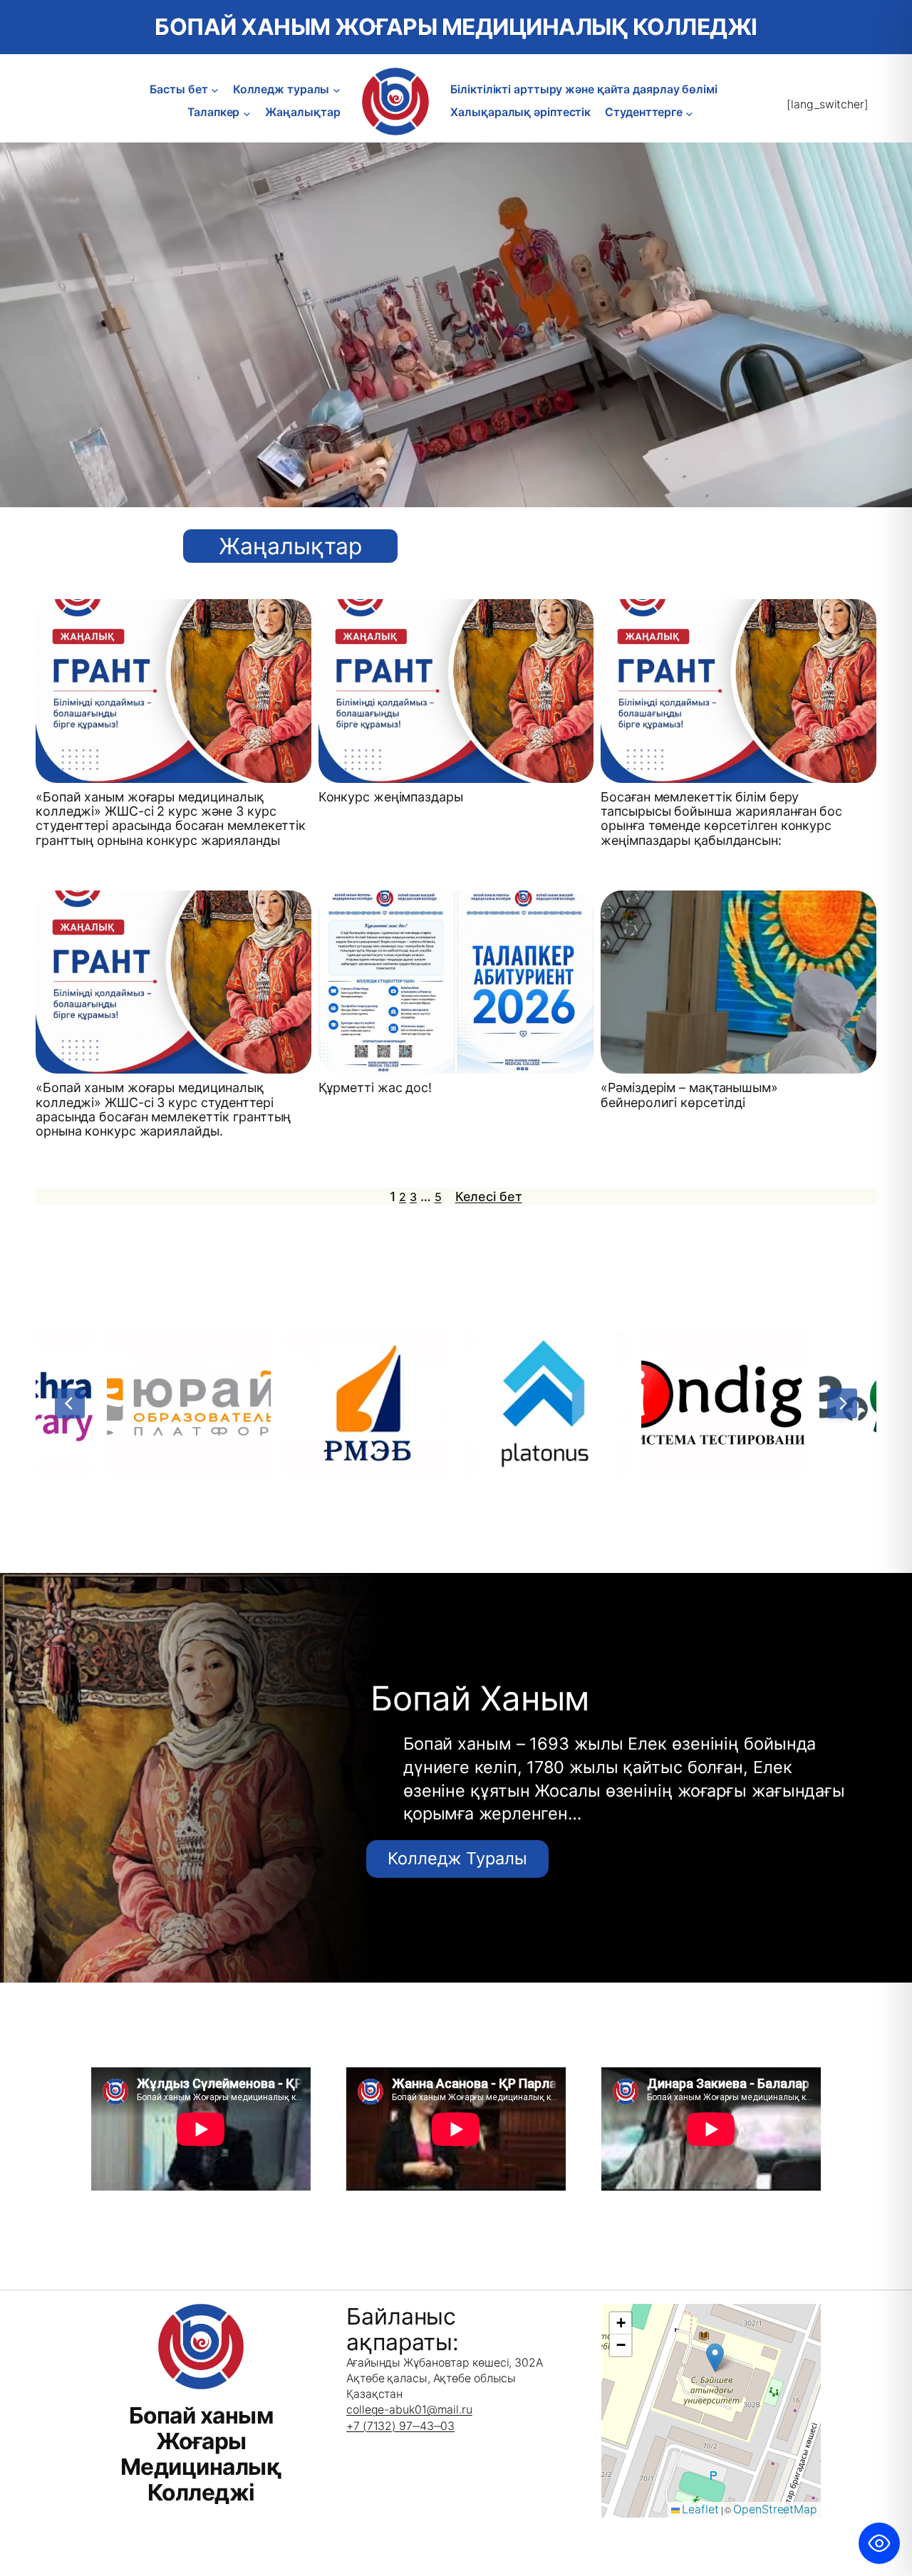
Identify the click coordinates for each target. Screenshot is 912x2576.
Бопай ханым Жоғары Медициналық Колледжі (456, 27)
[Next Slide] (842, 1403)
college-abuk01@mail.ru (409, 2410)
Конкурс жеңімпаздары (391, 797)
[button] (715, 2358)
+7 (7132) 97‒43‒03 (400, 2426)
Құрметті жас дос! (375, 1088)
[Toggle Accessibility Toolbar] (879, 2543)
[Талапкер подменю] (247, 113)
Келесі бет (489, 1196)
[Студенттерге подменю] (689, 113)
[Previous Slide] (70, 1403)
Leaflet (699, 2509)
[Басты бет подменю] (215, 90)
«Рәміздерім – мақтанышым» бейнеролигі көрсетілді (689, 1095)
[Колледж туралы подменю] (337, 90)
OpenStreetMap (775, 2509)
